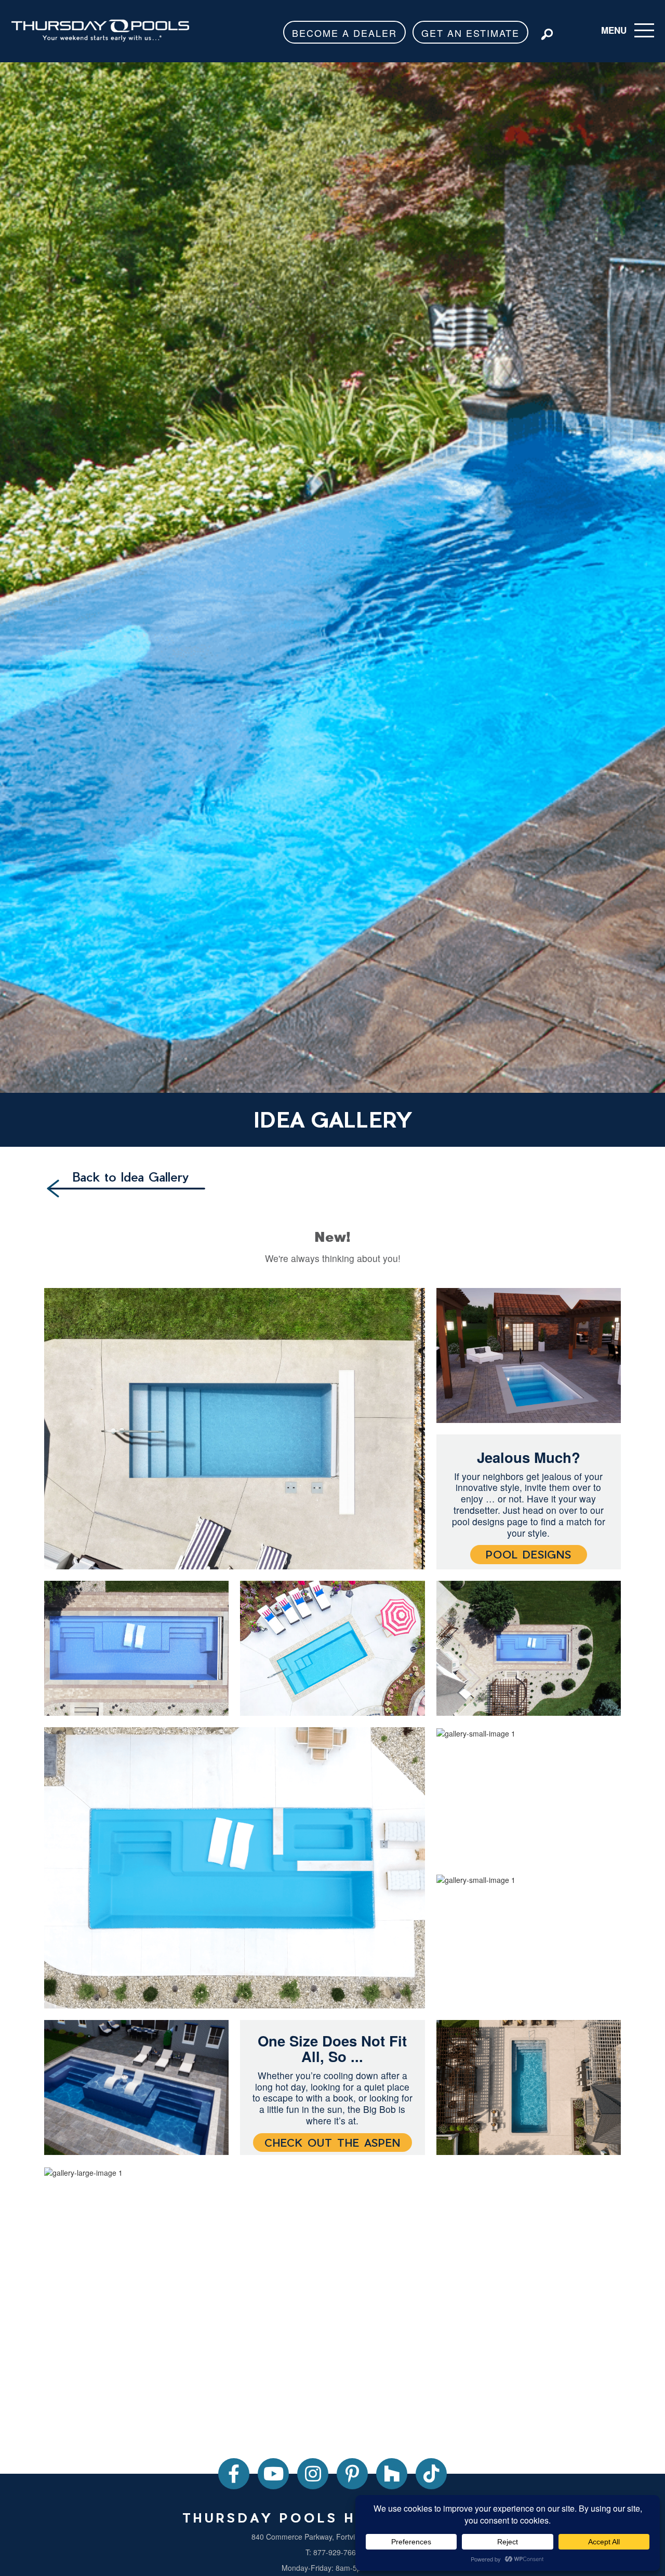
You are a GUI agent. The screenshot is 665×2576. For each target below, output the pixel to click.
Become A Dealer (344, 33)
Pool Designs (529, 1554)
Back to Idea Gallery (131, 1176)
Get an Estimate (470, 33)
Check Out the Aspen (332, 2143)
